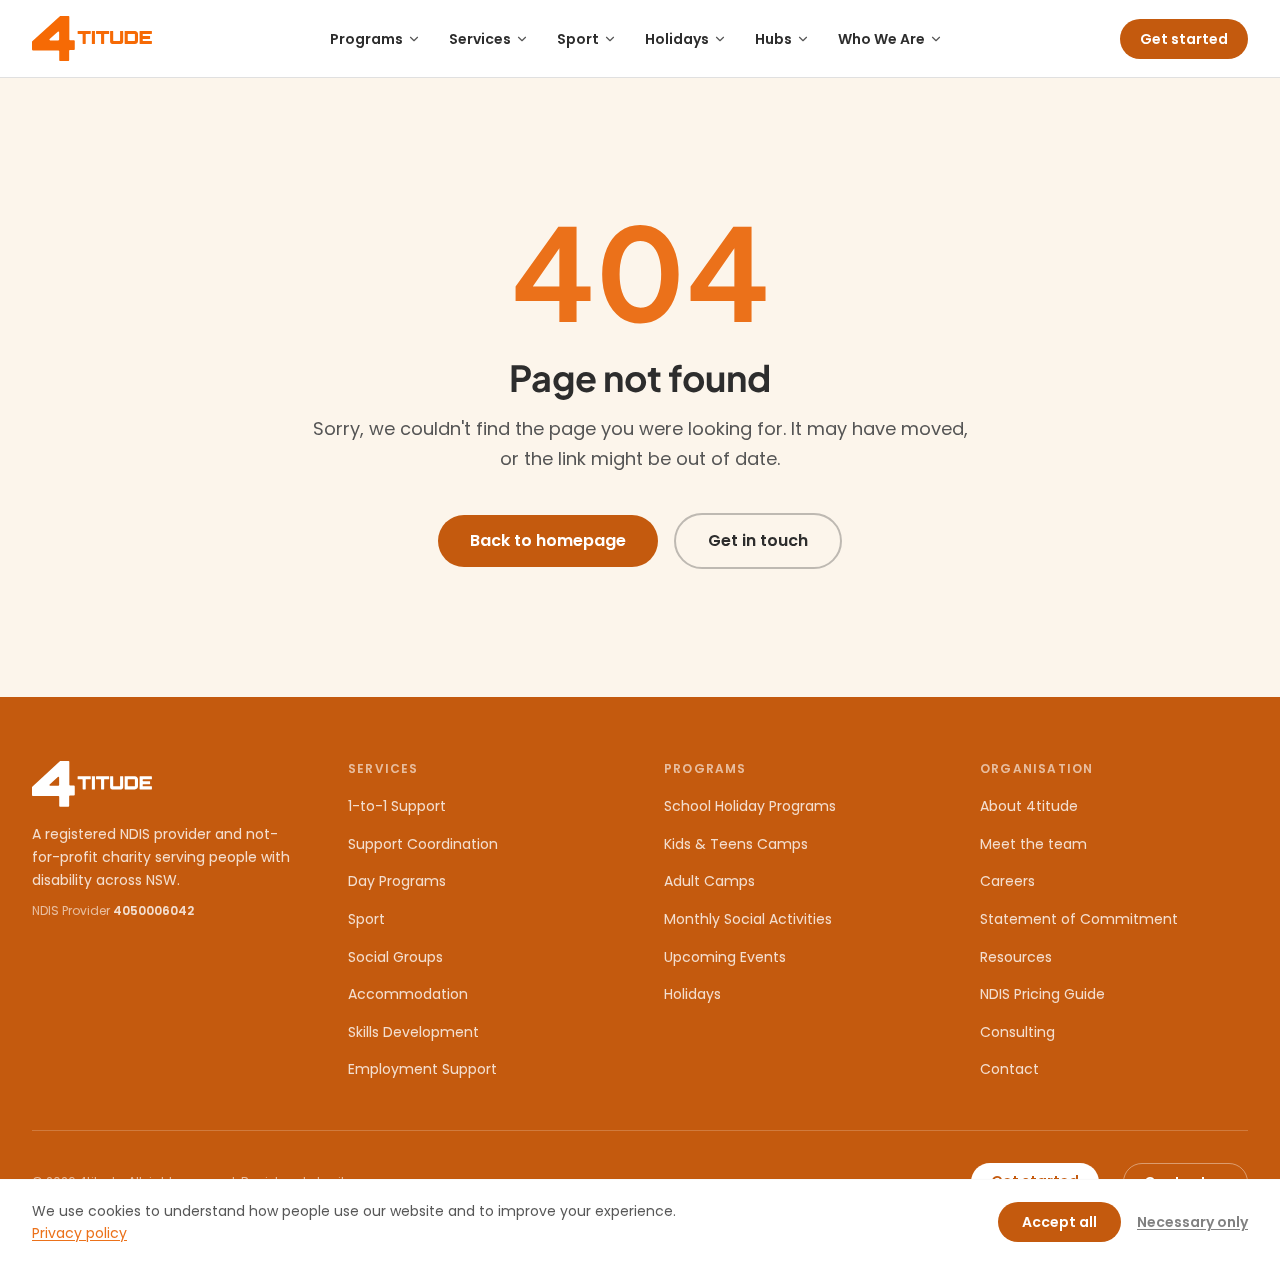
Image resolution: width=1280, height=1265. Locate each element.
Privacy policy (79, 1233)
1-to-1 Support (397, 806)
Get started (1184, 39)
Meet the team (1033, 844)
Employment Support (422, 1069)
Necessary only (1192, 1222)
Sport (578, 39)
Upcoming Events (725, 957)
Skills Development (413, 1032)
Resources (1016, 957)
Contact (1009, 1069)
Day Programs (397, 881)
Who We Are (881, 39)
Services (480, 39)
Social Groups (395, 957)
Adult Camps (709, 881)
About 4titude (1029, 806)
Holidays (677, 39)
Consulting (1017, 1032)
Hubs (773, 39)
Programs (366, 39)
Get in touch (758, 540)
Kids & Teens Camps (736, 844)
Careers (1007, 881)
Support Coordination (423, 844)
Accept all (1059, 1222)
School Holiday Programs (750, 806)
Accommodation (408, 994)
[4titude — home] (92, 38)
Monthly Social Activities (748, 919)
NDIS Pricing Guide (1042, 994)
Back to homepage (548, 540)
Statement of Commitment (1079, 919)
